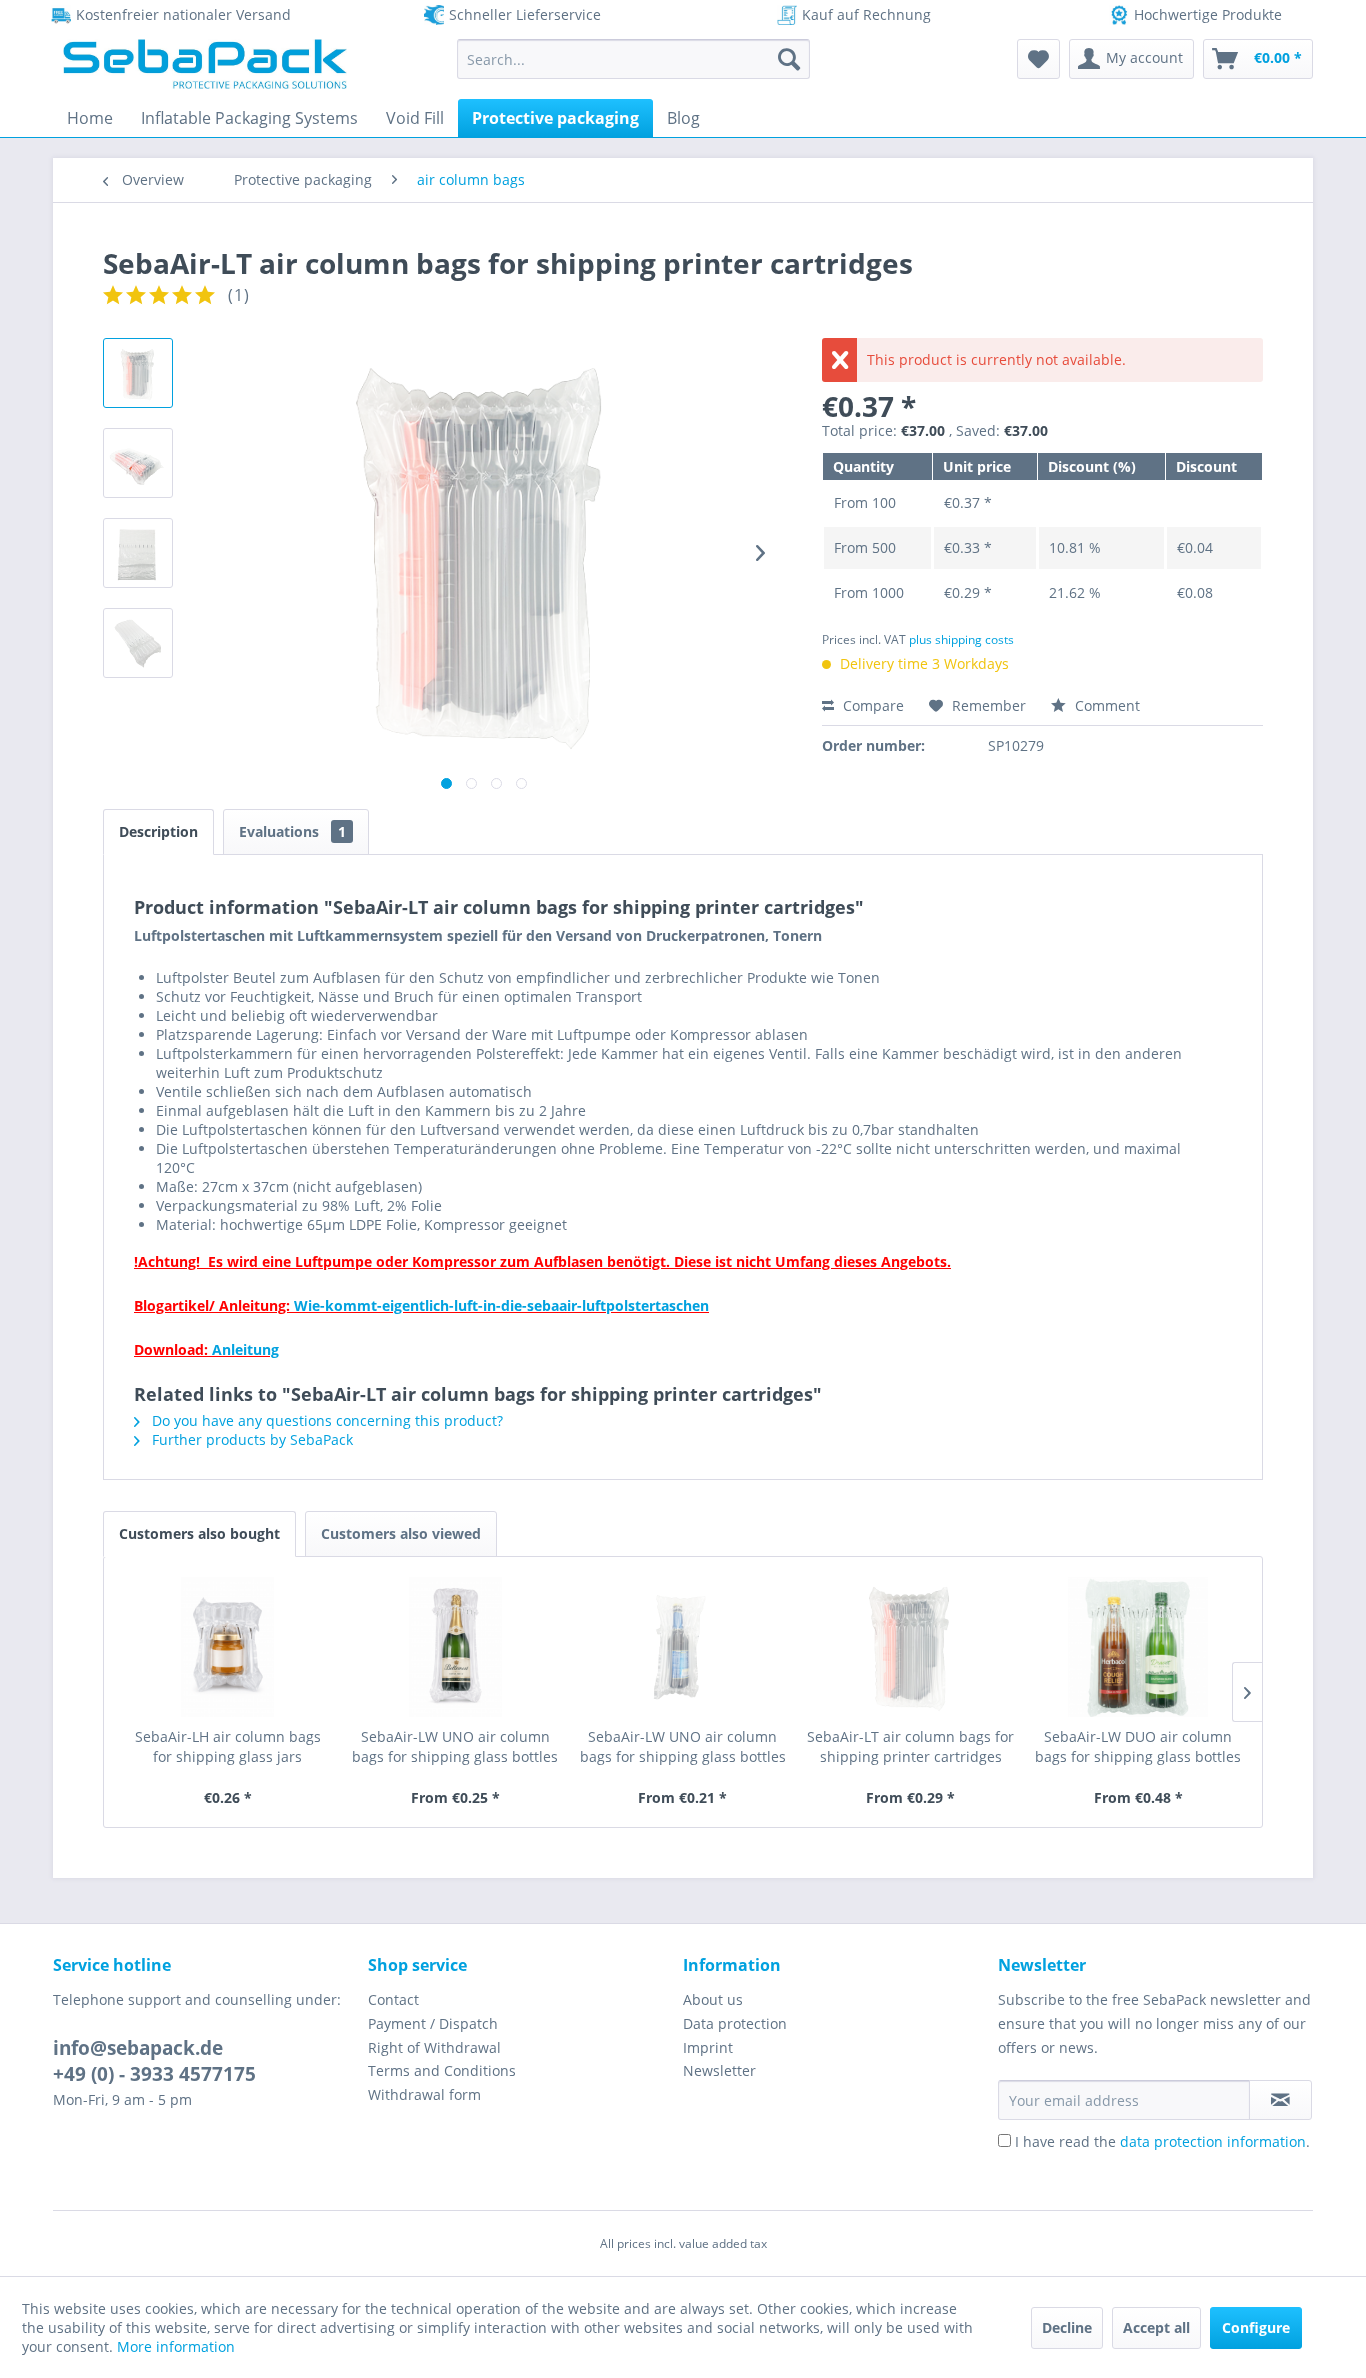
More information (176, 2346)
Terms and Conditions (442, 2070)
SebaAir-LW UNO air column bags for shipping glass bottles (455, 1746)
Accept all (1156, 2327)
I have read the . (1162, 2141)
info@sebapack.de (138, 2048)
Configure (1256, 2327)
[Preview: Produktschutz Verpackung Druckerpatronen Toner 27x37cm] (138, 373)
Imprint (708, 2047)
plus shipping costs (961, 639)
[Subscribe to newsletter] (1280, 2100)
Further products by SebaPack (250, 1439)
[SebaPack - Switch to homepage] (205, 64)
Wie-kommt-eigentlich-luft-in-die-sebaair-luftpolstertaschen (501, 1305)
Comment (1105, 705)
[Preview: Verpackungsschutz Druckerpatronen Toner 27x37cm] (138, 463)
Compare (871, 705)
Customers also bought (199, 1533)
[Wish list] (1038, 59)
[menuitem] (633, 59)
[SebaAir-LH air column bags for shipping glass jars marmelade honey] (228, 1647)
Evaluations (292, 831)
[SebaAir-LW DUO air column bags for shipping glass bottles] (1138, 1647)
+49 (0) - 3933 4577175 (154, 2074)
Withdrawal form (424, 2094)
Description (158, 831)
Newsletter (719, 2070)
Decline (1067, 2327)
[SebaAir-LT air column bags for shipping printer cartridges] (911, 1647)
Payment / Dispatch (433, 2023)
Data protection (735, 2023)
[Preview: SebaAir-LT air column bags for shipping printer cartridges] (138, 643)
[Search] (789, 59)
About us (713, 1999)
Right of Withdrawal (434, 2047)
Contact (393, 1999)
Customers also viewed (401, 1533)
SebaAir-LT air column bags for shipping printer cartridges (910, 1746)
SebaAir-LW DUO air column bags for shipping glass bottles (1138, 1746)
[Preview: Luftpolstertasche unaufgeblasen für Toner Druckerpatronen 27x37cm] (138, 553)
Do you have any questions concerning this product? (325, 1420)
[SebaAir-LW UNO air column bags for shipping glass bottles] (456, 1647)
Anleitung (243, 1349)
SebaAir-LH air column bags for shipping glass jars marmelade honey (228, 1747)
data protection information (1213, 2141)
